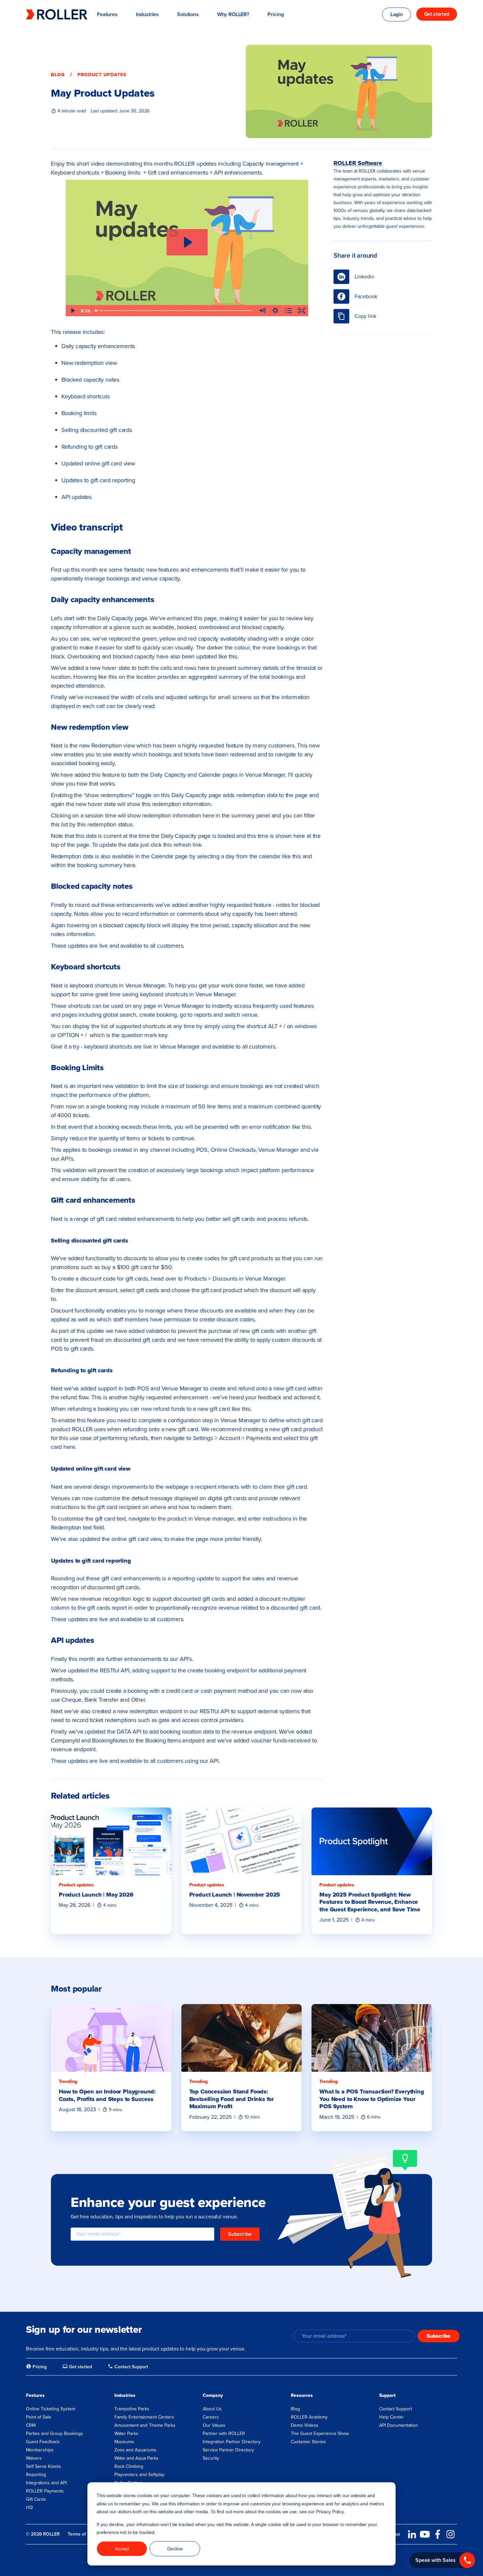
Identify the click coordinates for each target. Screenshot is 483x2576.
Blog (58, 75)
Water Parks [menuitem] (126, 2434)
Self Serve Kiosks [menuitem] (44, 2466)
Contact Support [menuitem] (396, 2409)
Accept (122, 2549)
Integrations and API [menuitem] (46, 2483)
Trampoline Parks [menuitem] (132, 2409)
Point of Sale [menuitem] (39, 2417)
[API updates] (228, 311)
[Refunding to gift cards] (196, 311)
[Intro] (96, 311)
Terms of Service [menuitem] (85, 2534)
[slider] (174, 311)
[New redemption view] (123, 311)
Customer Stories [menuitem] (308, 2442)
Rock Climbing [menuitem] (129, 2466)
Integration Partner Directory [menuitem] (232, 2442)
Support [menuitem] (387, 2395)
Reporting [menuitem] (36, 2475)
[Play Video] (72, 311)
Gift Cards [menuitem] (36, 2499)
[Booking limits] (164, 311)
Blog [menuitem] (295, 2409)
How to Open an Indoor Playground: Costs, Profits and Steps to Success (107, 2095)
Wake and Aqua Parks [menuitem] (136, 2458)
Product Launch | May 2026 (96, 1895)
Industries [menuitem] (125, 2395)
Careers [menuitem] (211, 2417)
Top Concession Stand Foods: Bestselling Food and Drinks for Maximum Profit (232, 2099)
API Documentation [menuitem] (399, 2425)
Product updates (102, 75)
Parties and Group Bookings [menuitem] (55, 2434)
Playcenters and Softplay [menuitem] (139, 2475)
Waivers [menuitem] (34, 2458)
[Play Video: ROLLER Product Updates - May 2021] (187, 242)
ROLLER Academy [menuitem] (309, 2417)
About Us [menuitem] (212, 2409)
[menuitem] (36, 2367)
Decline (175, 2549)
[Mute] (262, 311)
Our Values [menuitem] (214, 2425)
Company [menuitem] (213, 2395)
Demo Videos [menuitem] (305, 2425)
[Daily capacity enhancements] (105, 311)
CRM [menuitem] (31, 2425)
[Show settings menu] (275, 311)
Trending (68, 2081)
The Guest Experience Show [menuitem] (320, 2434)
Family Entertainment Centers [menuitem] (144, 2417)
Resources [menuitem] (302, 2395)
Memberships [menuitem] (40, 2450)
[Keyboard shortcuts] (150, 311)
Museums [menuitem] (124, 2442)
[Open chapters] (288, 311)
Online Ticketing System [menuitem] (51, 2409)
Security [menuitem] (211, 2458)
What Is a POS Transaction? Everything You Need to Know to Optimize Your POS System (372, 2099)
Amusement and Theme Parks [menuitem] (145, 2425)
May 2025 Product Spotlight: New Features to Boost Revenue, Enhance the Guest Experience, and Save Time (370, 1902)
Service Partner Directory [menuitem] (228, 2450)
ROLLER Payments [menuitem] (45, 2491)
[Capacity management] (102, 311)
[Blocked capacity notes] (143, 311)
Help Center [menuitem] (391, 2417)
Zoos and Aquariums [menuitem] (135, 2450)
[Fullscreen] (302, 311)
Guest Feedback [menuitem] (43, 2442)
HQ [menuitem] (29, 2507)
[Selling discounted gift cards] (181, 311)
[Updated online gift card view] (210, 311)
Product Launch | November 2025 (235, 1895)
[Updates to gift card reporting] (219, 311)
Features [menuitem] (35, 2395)
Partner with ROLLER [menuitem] (224, 2434)
